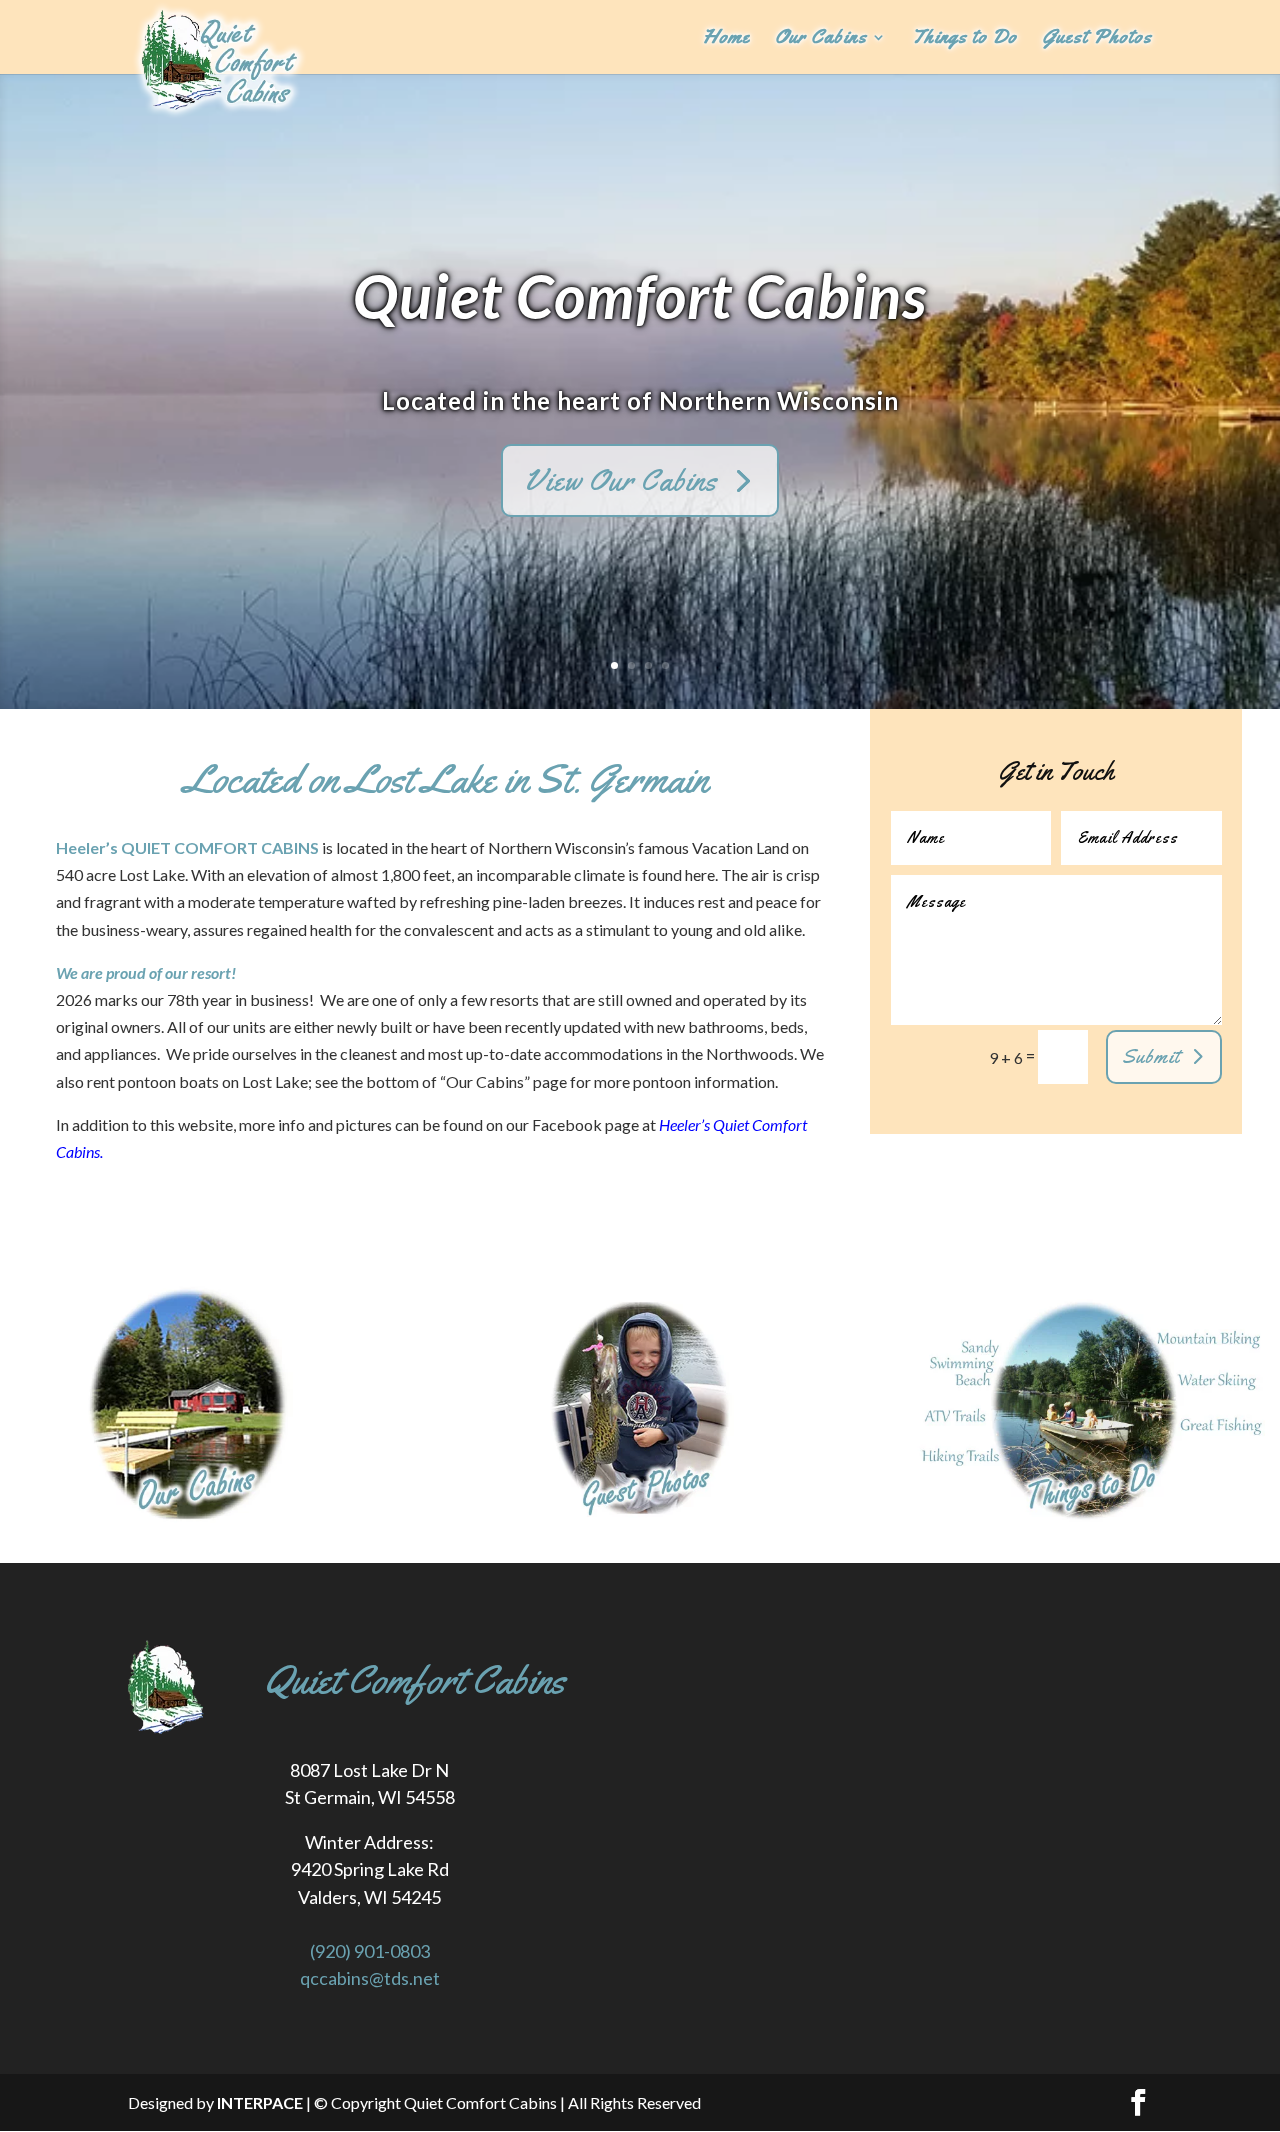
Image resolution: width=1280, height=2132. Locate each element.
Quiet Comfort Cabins (640, 295)
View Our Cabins (620, 480)
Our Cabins (821, 39)
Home (726, 39)
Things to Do (964, 39)
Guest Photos (1097, 39)
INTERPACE (260, 2102)
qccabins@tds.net (370, 1978)
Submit (1151, 1056)
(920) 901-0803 (370, 1951)
